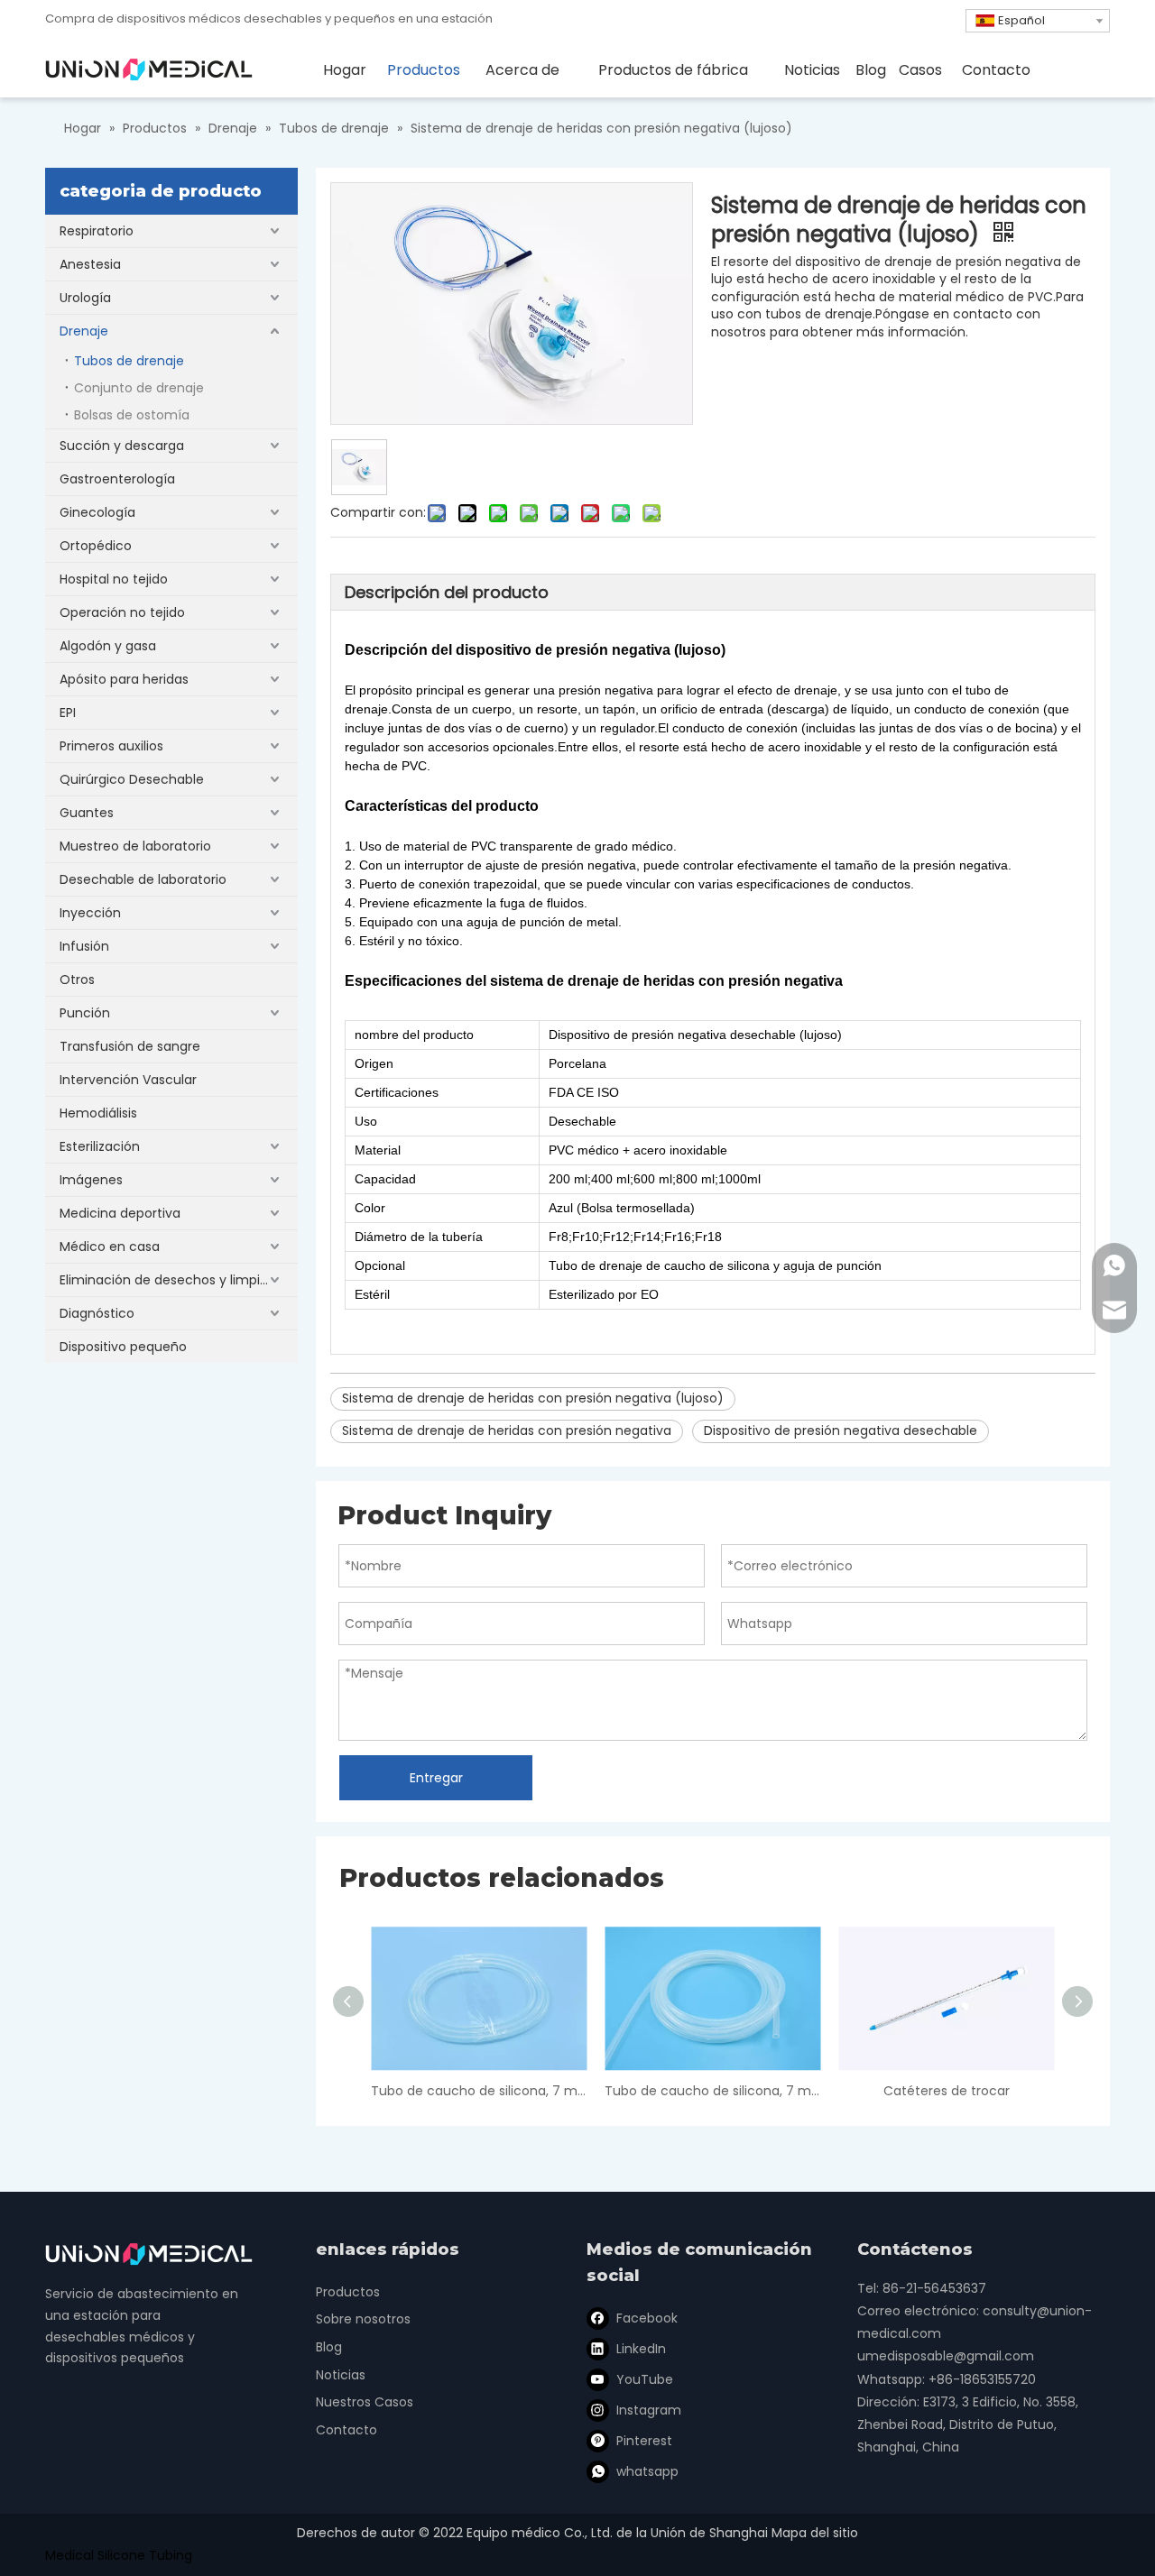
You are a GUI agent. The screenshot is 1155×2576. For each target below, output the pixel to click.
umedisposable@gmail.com (946, 2356)
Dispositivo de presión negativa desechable (841, 1431)
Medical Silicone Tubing (119, 2555)
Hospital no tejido (114, 579)
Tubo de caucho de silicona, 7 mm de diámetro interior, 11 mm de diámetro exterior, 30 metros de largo (712, 2091)
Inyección (90, 913)
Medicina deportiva (120, 1213)
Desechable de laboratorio (143, 879)
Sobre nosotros (363, 2319)
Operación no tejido (122, 612)
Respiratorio (97, 231)
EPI (68, 713)
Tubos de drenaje (129, 361)
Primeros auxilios (111, 746)
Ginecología (97, 512)
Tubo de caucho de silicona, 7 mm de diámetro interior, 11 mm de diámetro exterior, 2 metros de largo (479, 2091)
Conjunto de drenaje (139, 388)
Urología (85, 298)
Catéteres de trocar (947, 2091)
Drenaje (84, 331)
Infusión (84, 946)
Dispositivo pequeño (123, 1347)
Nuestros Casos (365, 2402)
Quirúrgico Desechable (132, 779)
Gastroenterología (117, 479)
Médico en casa (110, 1247)
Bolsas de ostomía (132, 415)
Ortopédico (96, 546)
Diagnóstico (97, 1313)
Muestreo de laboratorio (135, 846)
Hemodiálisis (98, 1113)
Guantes (87, 813)
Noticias (341, 2375)
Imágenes (91, 1180)
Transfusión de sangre (130, 1046)
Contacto (346, 2430)
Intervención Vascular (128, 1080)
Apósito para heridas (124, 679)
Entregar (436, 1778)
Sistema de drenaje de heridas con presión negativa (507, 1431)
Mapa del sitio (815, 2533)
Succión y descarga (122, 446)
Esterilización (100, 1146)
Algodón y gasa (108, 646)
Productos (348, 2292)
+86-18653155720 (982, 2379)
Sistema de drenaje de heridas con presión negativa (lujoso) (533, 1398)
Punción (85, 1013)
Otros (77, 980)
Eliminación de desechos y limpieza (171, 1280)
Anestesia (90, 264)
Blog (329, 2347)
